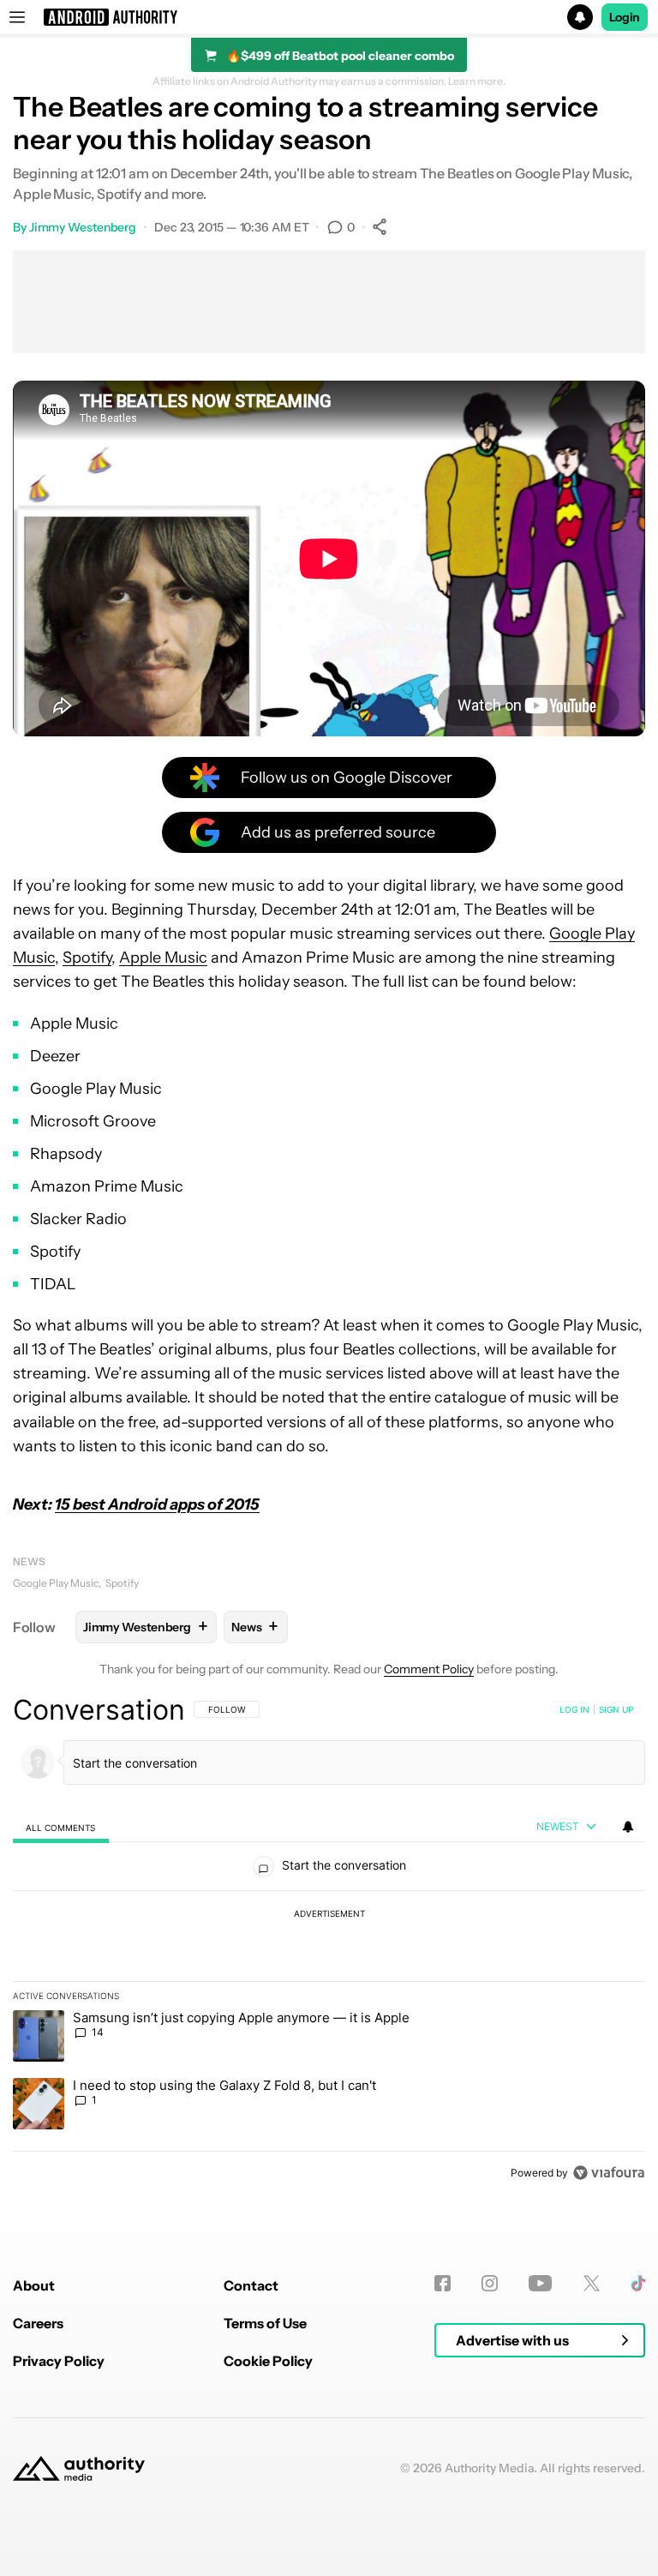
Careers (38, 2323)
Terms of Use (265, 2323)
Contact (251, 2285)
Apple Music (163, 958)
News (29, 1561)
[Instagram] (490, 2283)
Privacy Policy (59, 2361)
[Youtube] (540, 2283)
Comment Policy (429, 1669)
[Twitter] (592, 2283)
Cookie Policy (268, 2361)
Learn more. (477, 81)
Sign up (616, 1709)
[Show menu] (17, 17)
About (34, 2285)
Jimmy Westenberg (83, 227)
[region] (329, 1941)
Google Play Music (56, 1583)
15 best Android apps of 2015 (157, 1504)
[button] (329, 17)
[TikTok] (638, 2283)
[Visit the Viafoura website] (609, 2173)
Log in (574, 1709)
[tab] (61, 1827)
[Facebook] (443, 2283)
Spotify (87, 958)
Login (625, 17)
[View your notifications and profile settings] (628, 1827)
